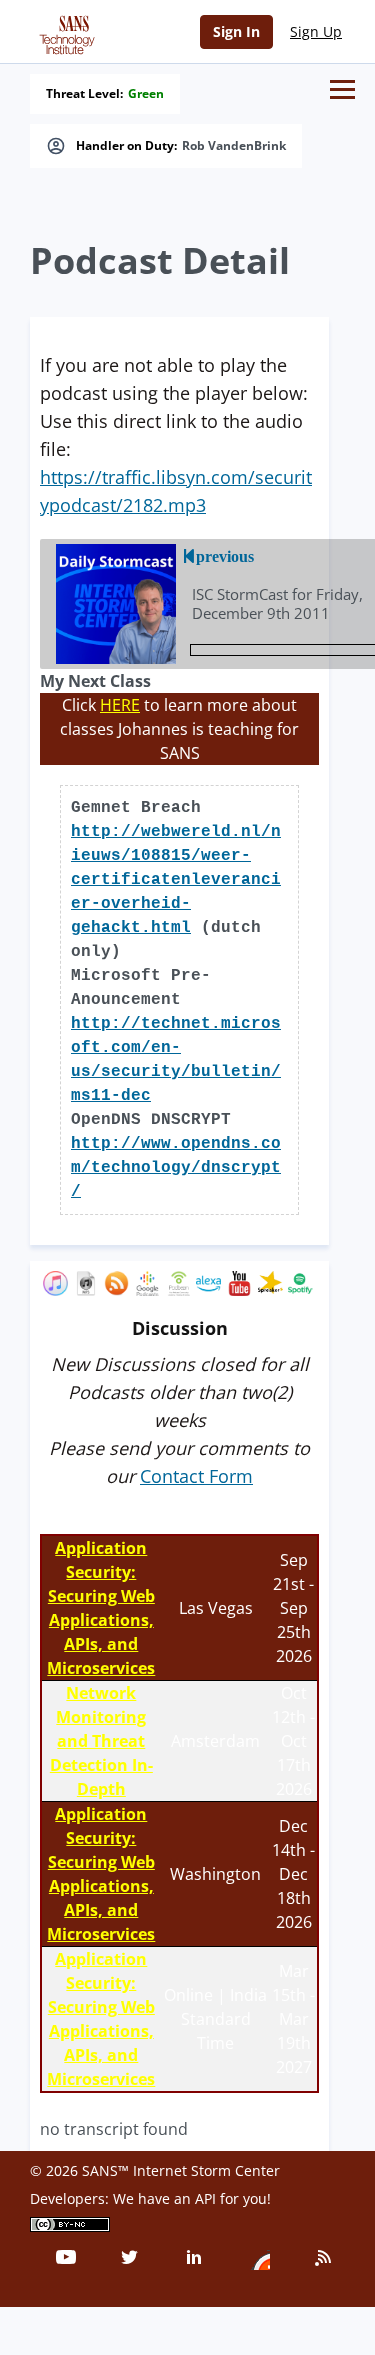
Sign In (236, 31)
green (146, 94)
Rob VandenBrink (234, 146)
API (205, 2198)
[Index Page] (64, 31)
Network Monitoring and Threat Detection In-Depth (101, 1741)
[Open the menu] (342, 89)
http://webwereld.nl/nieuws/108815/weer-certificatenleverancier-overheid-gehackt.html (176, 880)
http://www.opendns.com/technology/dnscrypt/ (176, 1168)
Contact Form (196, 1476)
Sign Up (316, 31)
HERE (120, 705)
